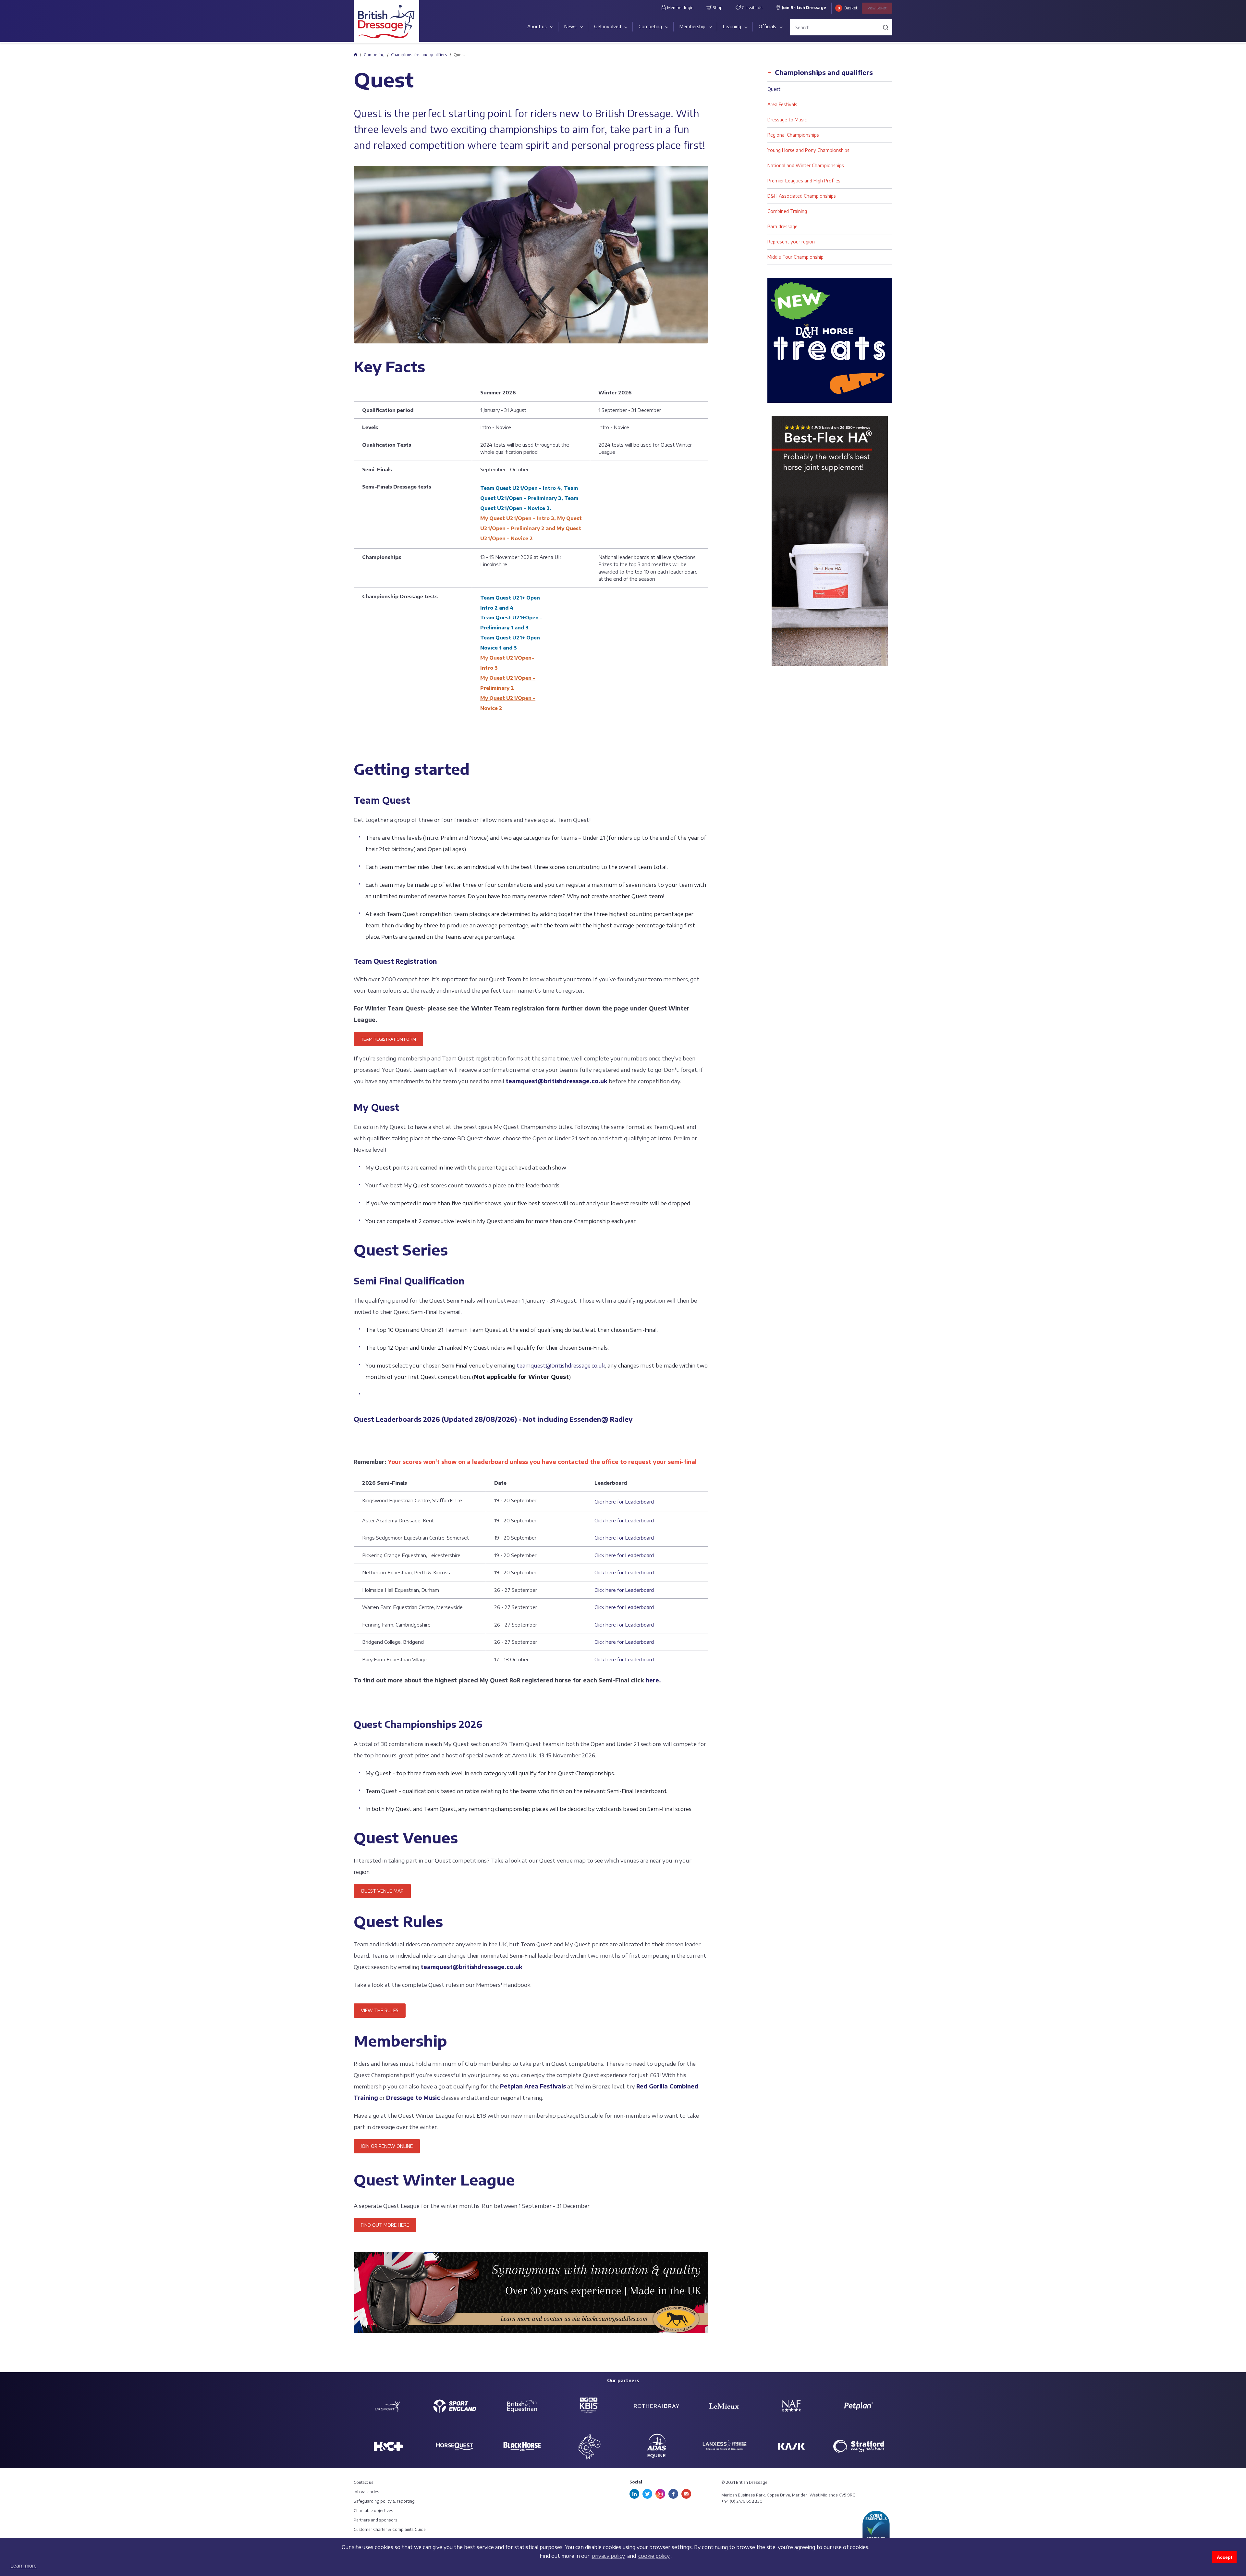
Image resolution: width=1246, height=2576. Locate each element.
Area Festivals (782, 104)
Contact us (364, 2482)
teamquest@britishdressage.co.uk (556, 1081)
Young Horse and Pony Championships (808, 150)
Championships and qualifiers (419, 55)
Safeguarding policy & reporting (384, 2501)
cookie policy (654, 2556)
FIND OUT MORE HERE (385, 2225)
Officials (767, 26)
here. (654, 1680)
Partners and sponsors (376, 2520)
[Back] (770, 70)
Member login (680, 8)
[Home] (355, 55)
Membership (692, 26)
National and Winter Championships (806, 165)
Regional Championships (793, 135)
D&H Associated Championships (802, 196)
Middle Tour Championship (795, 257)
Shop (717, 8)
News (570, 26)
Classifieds (752, 8)
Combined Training (787, 211)
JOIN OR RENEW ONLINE (387, 2146)
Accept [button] (1225, 2557)
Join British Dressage (803, 8)
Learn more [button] (24, 2566)
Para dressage (782, 226)
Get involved (608, 26)
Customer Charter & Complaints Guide (390, 2529)
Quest (774, 89)
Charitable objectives (373, 2511)
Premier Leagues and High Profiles (804, 181)
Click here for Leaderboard (624, 1502)
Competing (650, 26)
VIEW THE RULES (380, 2010)
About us (537, 26)
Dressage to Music (787, 120)
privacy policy (608, 2556)
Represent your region (791, 242)
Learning (732, 26)
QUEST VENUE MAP (382, 1891)
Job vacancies (366, 2492)
